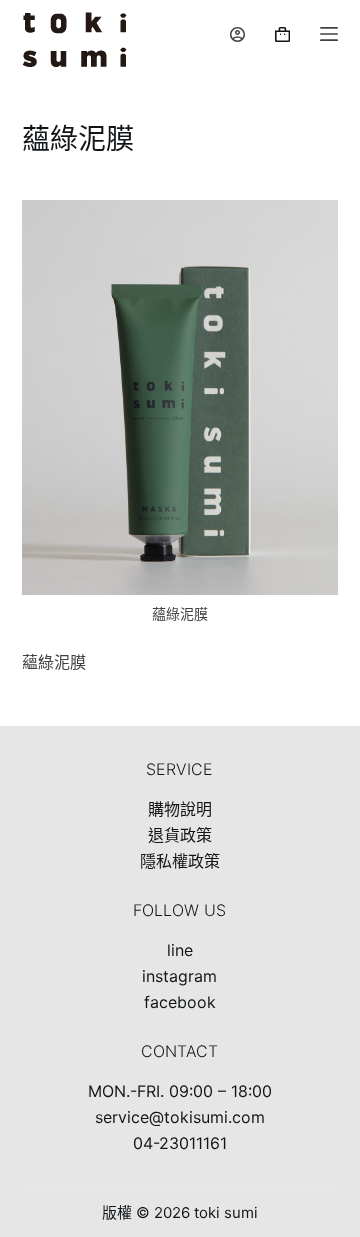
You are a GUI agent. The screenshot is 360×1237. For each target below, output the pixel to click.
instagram (179, 976)
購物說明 (180, 809)
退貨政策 (180, 835)
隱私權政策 (180, 861)
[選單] (329, 34)
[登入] (237, 34)
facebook (180, 1002)
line (180, 950)
